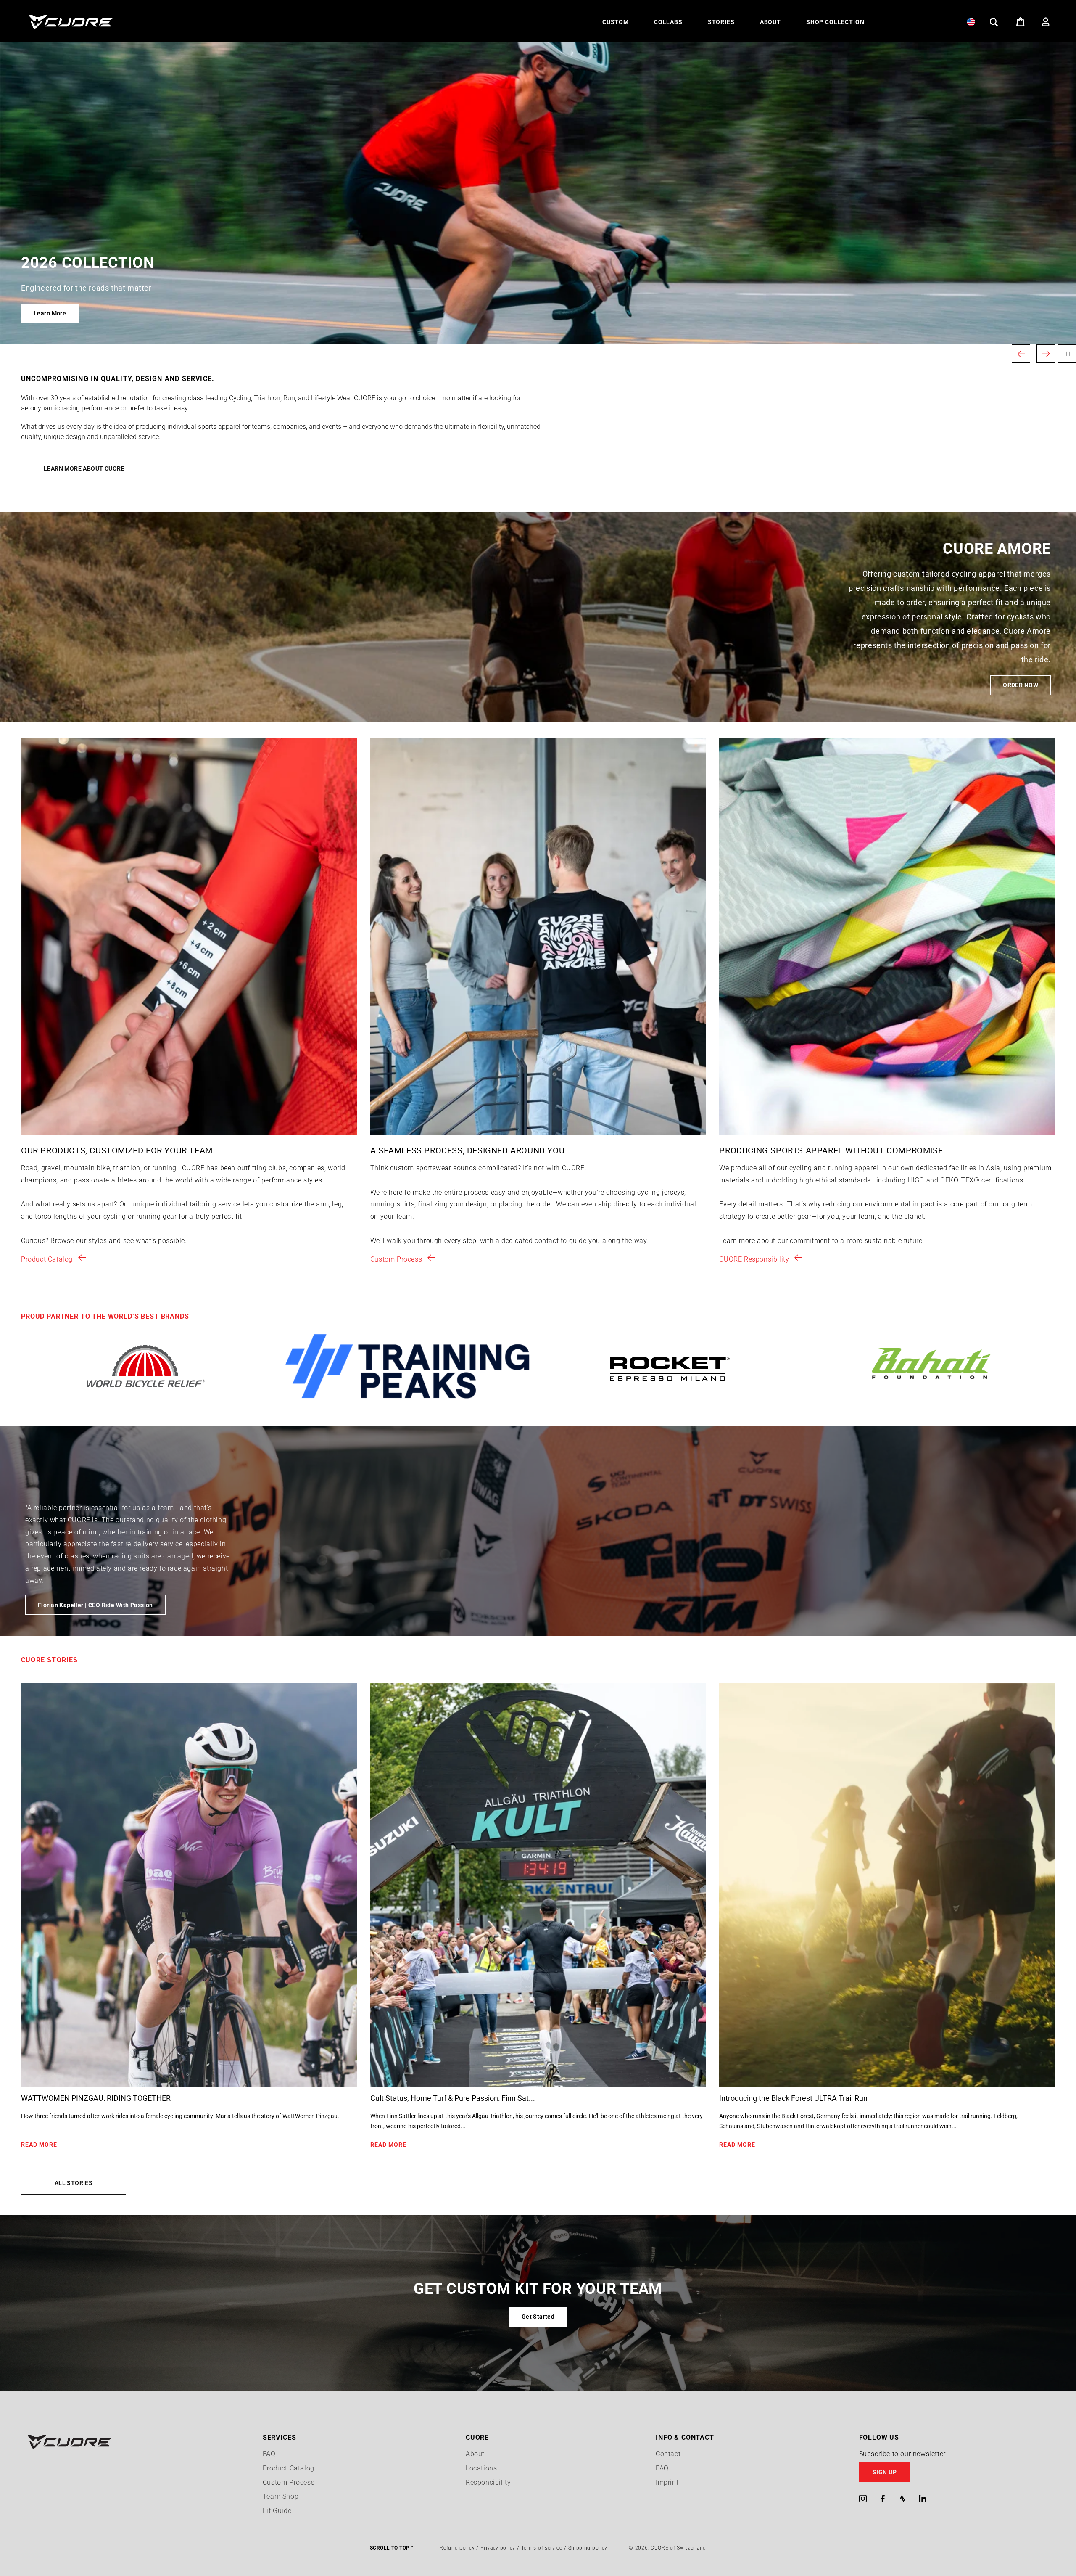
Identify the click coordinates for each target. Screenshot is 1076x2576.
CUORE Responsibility (754, 1259)
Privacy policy (498, 2548)
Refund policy (457, 2548)
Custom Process (396, 1259)
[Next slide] (1046, 354)
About (475, 2454)
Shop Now (48, 313)
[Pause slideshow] (1067, 354)
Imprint (667, 2482)
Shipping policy (588, 2548)
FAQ (269, 2454)
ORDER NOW (1021, 685)
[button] (616, 22)
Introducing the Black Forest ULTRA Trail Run (793, 2098)
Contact (668, 2454)
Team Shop (281, 2496)
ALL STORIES (74, 2183)
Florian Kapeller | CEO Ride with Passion (95, 1605)
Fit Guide (277, 2511)
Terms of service (542, 2548)
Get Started (538, 2317)
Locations (481, 2468)
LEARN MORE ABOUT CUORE (84, 468)
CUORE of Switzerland (678, 2548)
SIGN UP (885, 2472)
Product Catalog (47, 1259)
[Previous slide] (1021, 354)
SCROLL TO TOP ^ (392, 2548)
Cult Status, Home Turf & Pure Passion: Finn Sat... (453, 2098)
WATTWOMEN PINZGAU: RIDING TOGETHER (96, 2098)
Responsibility (488, 2482)
